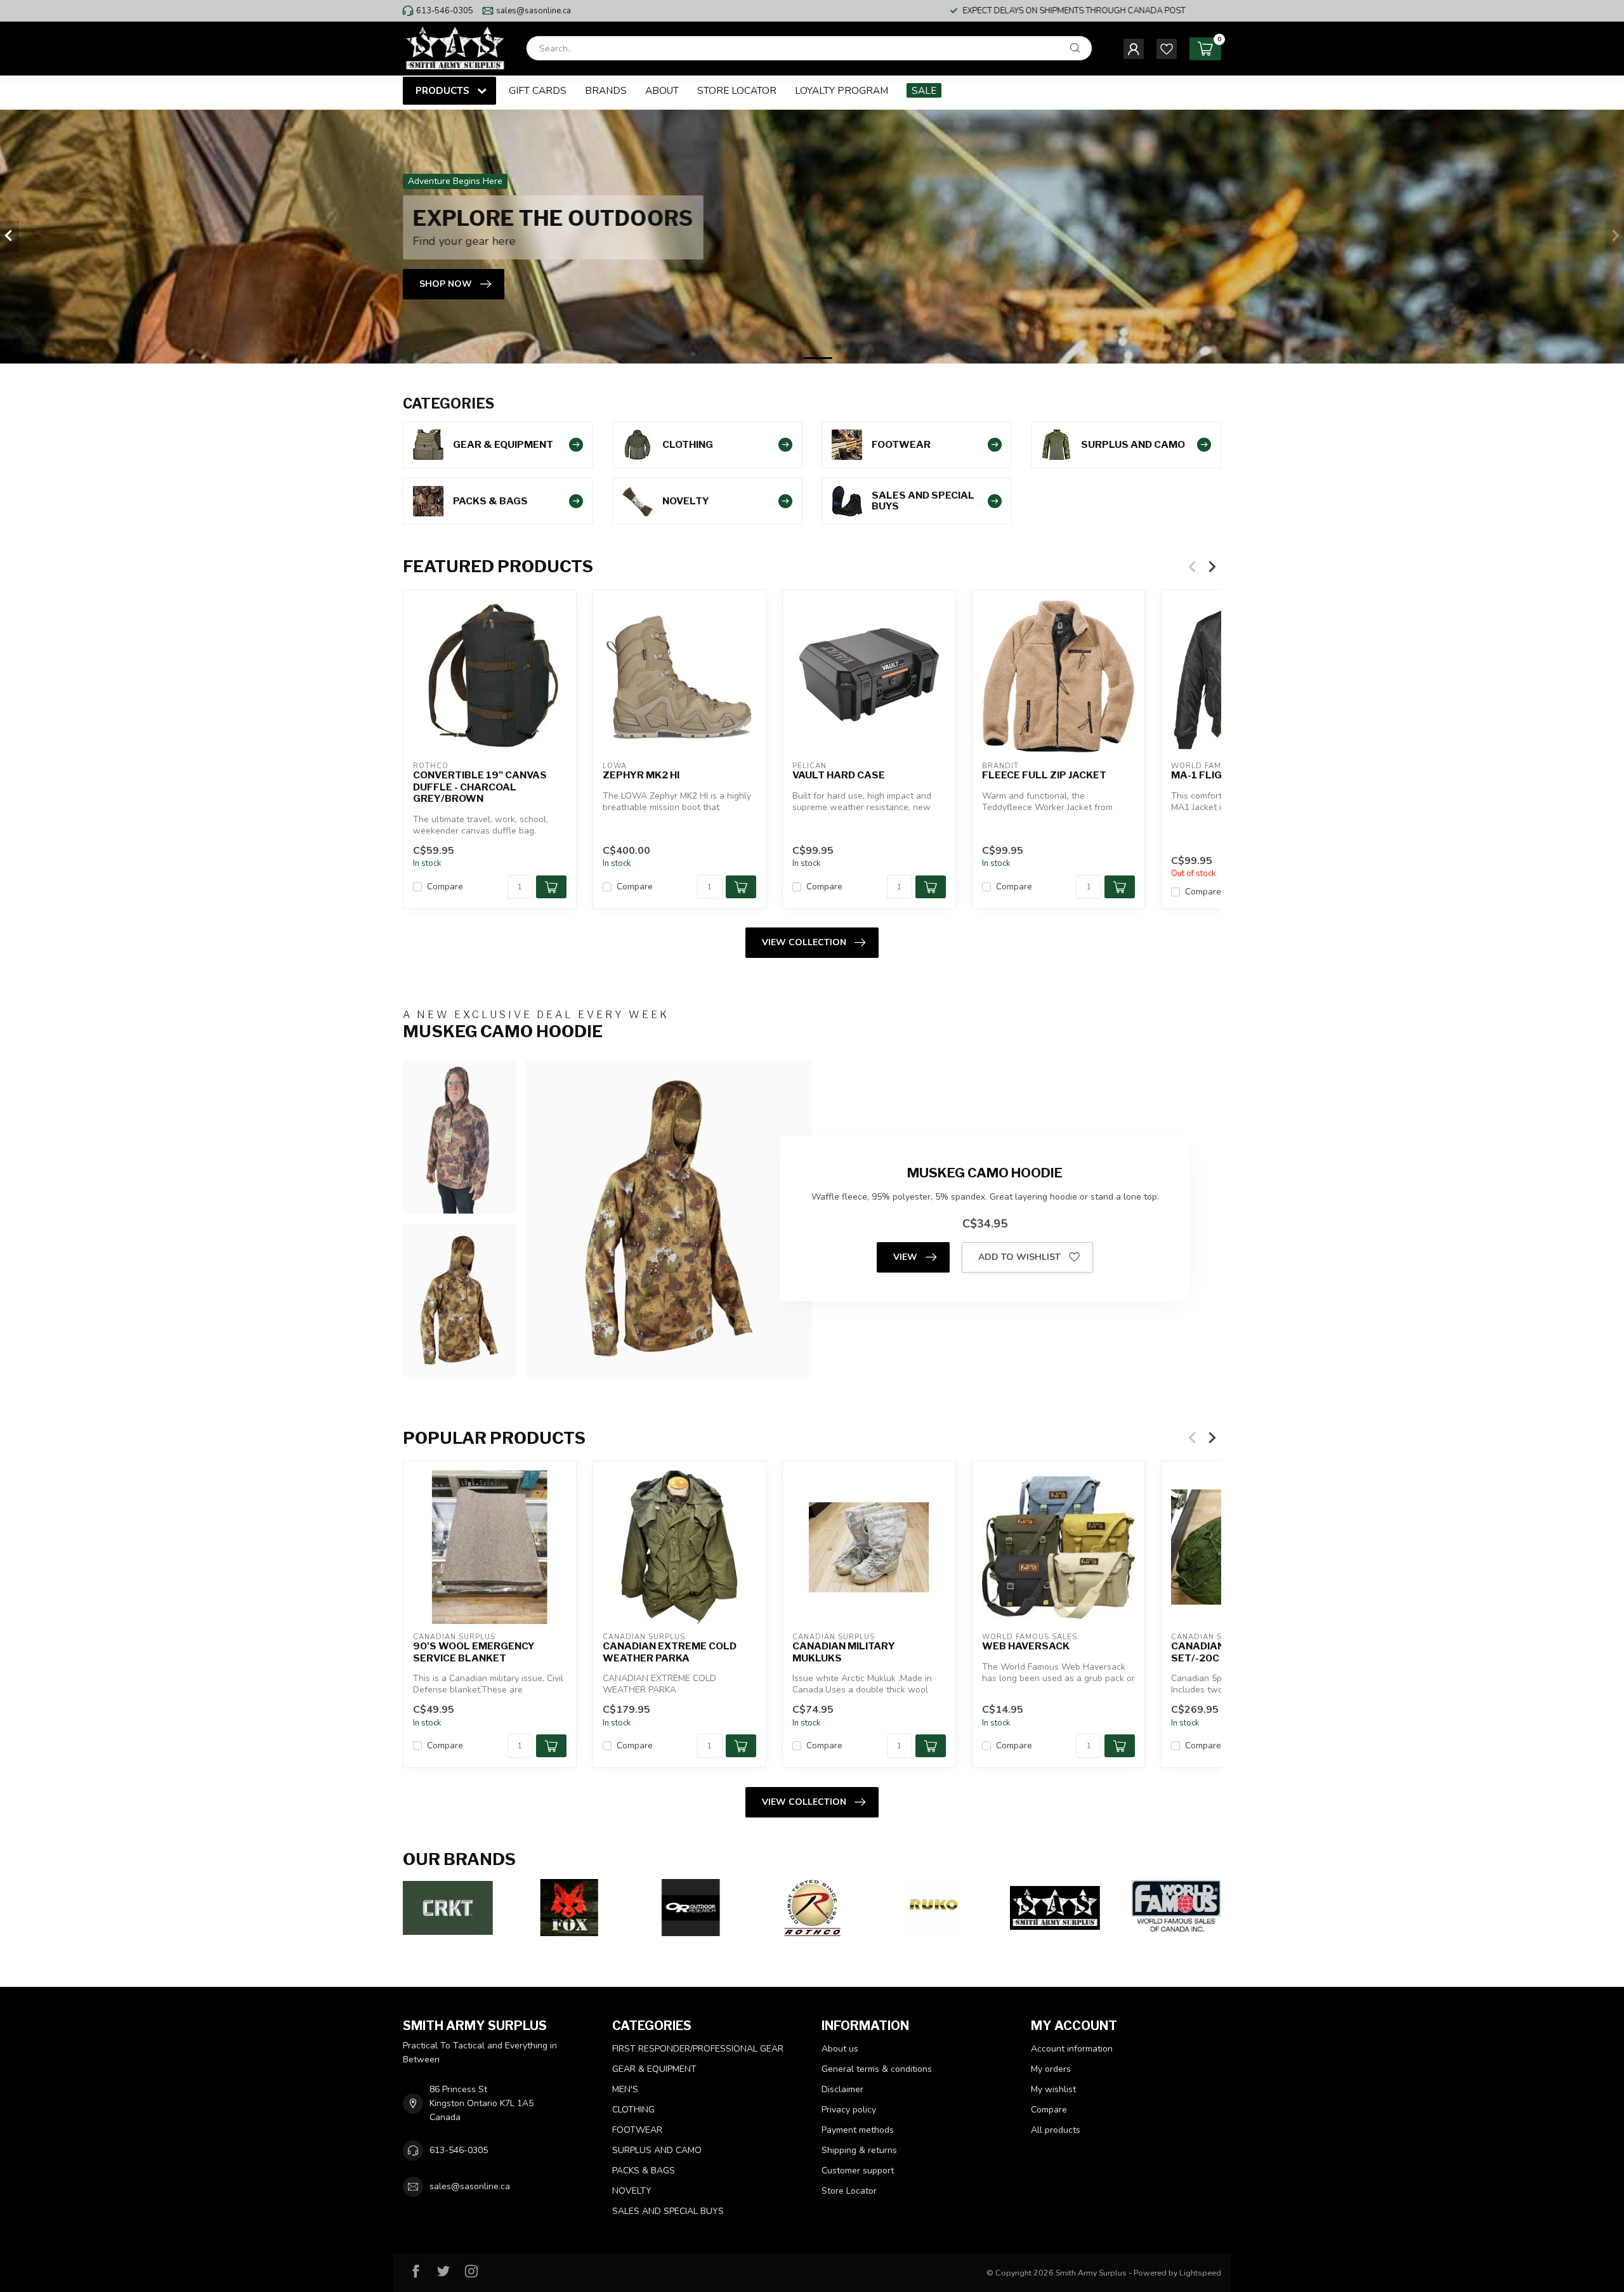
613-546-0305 (445, 11)
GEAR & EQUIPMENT (654, 2069)
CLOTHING (633, 2110)
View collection (804, 942)
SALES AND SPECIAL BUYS (668, 2211)
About (662, 90)
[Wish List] (1167, 49)
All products (1056, 2130)
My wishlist (1053, 2089)
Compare (445, 886)
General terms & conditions (877, 2069)
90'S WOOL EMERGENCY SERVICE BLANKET (474, 1652)
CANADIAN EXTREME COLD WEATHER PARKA (670, 1652)
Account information (1072, 2049)
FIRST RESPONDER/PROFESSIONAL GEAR (698, 2049)
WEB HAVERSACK (1026, 1646)
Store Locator (737, 90)
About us (840, 2049)
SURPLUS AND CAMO (657, 2150)
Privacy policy (849, 2110)
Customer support (858, 2171)
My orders (1051, 2069)
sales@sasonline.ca (534, 11)
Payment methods (858, 2130)
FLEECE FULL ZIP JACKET (1044, 775)
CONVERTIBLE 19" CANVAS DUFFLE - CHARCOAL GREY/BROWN (480, 787)
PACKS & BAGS (644, 2171)
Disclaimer (842, 2089)
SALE (924, 90)
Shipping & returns (859, 2150)
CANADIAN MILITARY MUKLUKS (844, 1652)
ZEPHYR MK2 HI (641, 775)
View (905, 1257)
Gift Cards (538, 90)
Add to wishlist (1019, 1257)
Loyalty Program (841, 90)
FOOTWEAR (637, 2130)
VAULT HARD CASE (839, 775)
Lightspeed (1200, 2273)
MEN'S (625, 2089)
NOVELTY (632, 2191)
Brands (606, 90)
